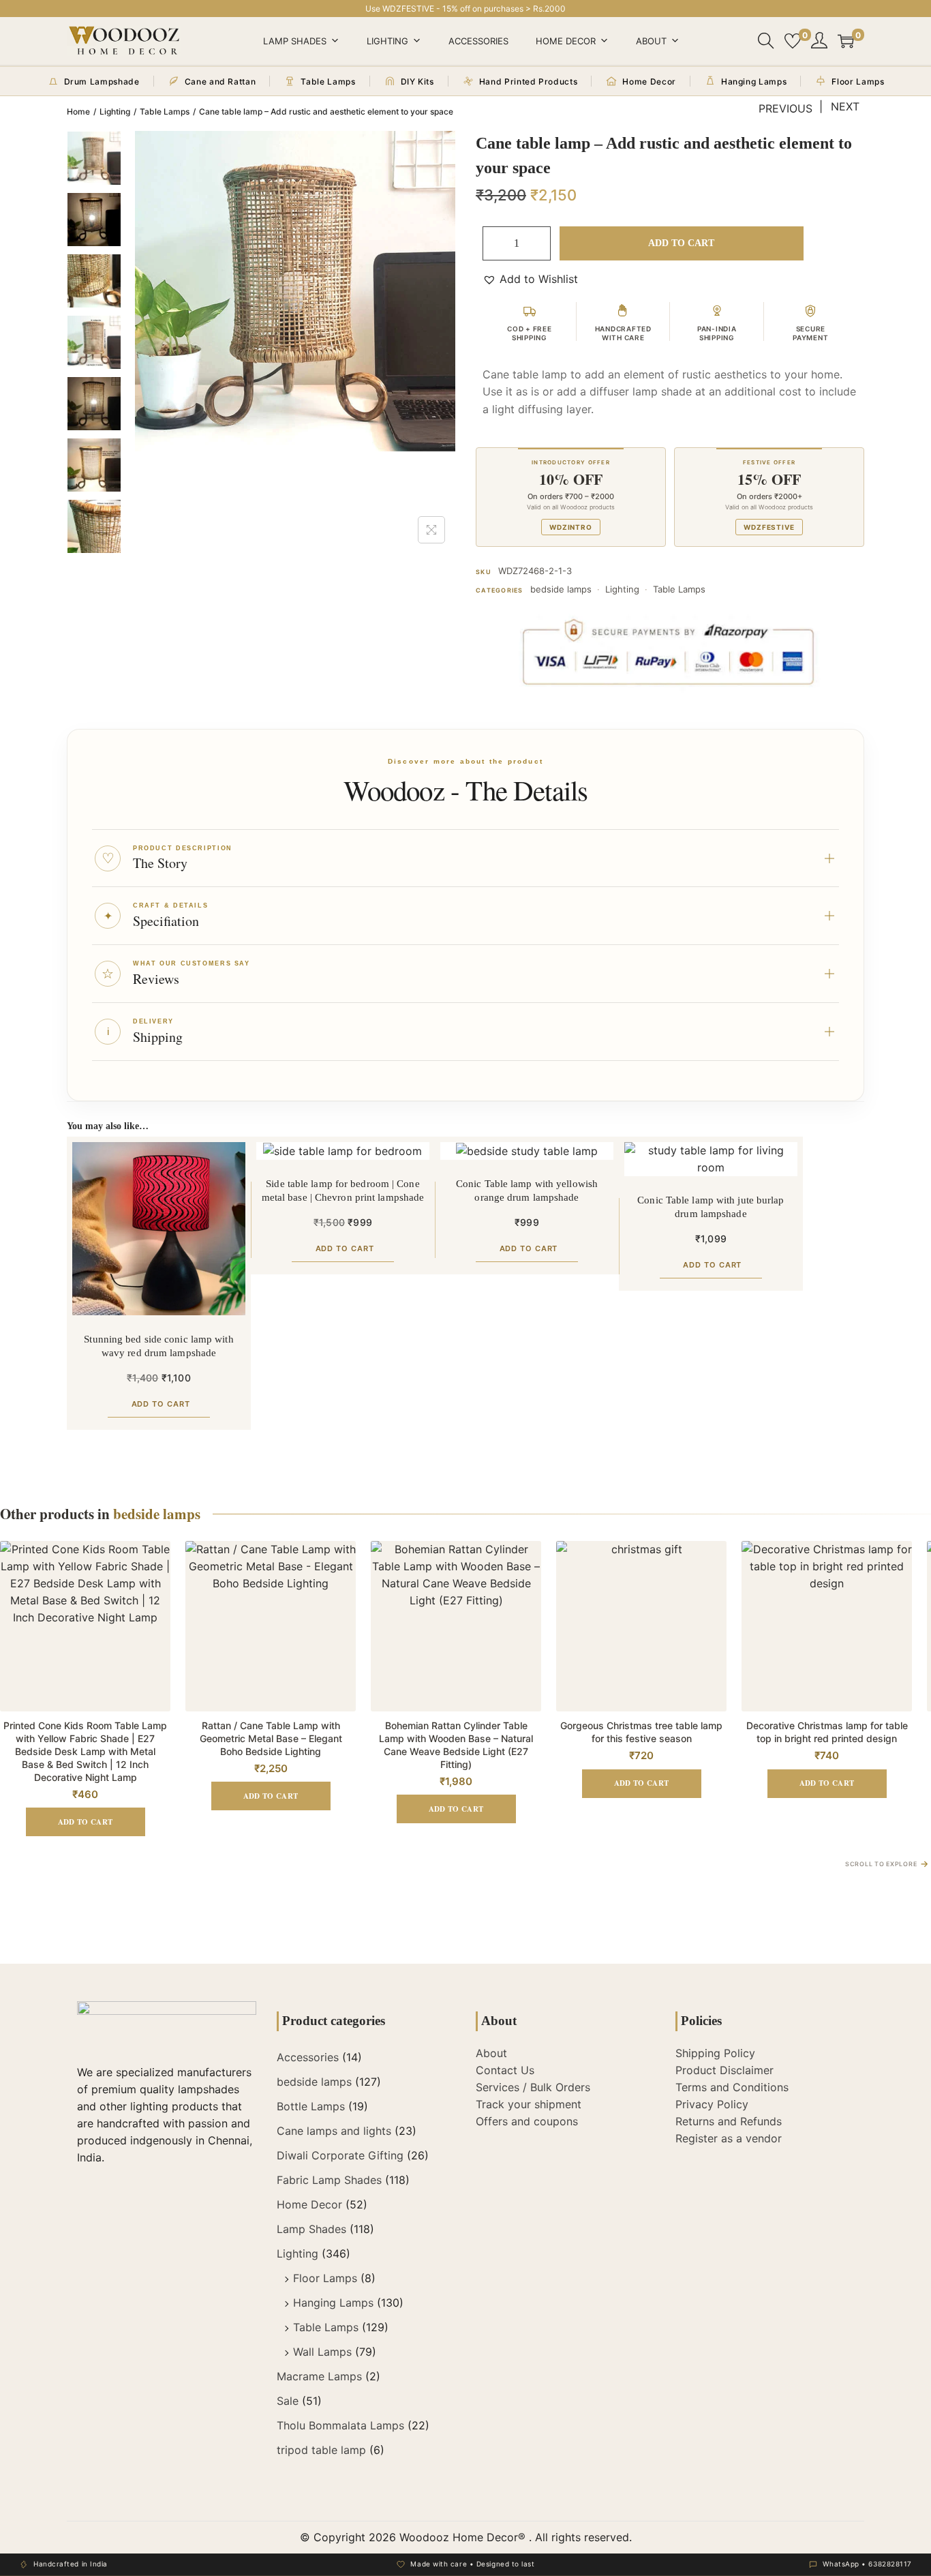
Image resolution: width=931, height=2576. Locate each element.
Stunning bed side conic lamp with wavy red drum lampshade (158, 1346)
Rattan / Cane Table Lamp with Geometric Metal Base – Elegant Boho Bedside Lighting (271, 1738)
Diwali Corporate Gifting (340, 2155)
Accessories (478, 41)
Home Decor (566, 41)
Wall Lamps (322, 2352)
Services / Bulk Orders (533, 2087)
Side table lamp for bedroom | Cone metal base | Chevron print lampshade (343, 1190)
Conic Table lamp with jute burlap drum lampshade (711, 1207)
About (651, 41)
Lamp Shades (295, 41)
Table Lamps (165, 111)
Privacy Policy (712, 2104)
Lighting (387, 41)
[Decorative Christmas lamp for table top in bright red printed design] (827, 1626)
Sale (288, 2401)
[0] (793, 41)
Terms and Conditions (732, 2087)
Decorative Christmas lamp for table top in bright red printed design (827, 1732)
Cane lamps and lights (334, 2131)
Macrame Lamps (319, 2376)
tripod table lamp (321, 2450)
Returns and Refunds (729, 2121)
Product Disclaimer (724, 2070)
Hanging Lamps (333, 2303)
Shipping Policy (715, 2053)
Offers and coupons (527, 2121)
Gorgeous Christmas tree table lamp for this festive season (641, 1732)
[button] (530, 279)
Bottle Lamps (311, 2106)
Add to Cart (681, 243)
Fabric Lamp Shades (329, 2180)
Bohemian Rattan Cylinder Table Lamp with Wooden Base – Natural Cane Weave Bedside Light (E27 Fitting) (456, 1745)
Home (78, 111)
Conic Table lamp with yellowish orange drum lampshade (527, 1190)
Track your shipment (529, 2104)
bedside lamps (561, 589)
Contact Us (505, 2070)
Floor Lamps (325, 2278)
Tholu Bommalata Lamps (340, 2425)
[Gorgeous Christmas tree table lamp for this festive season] (641, 1626)
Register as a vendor (729, 2138)
